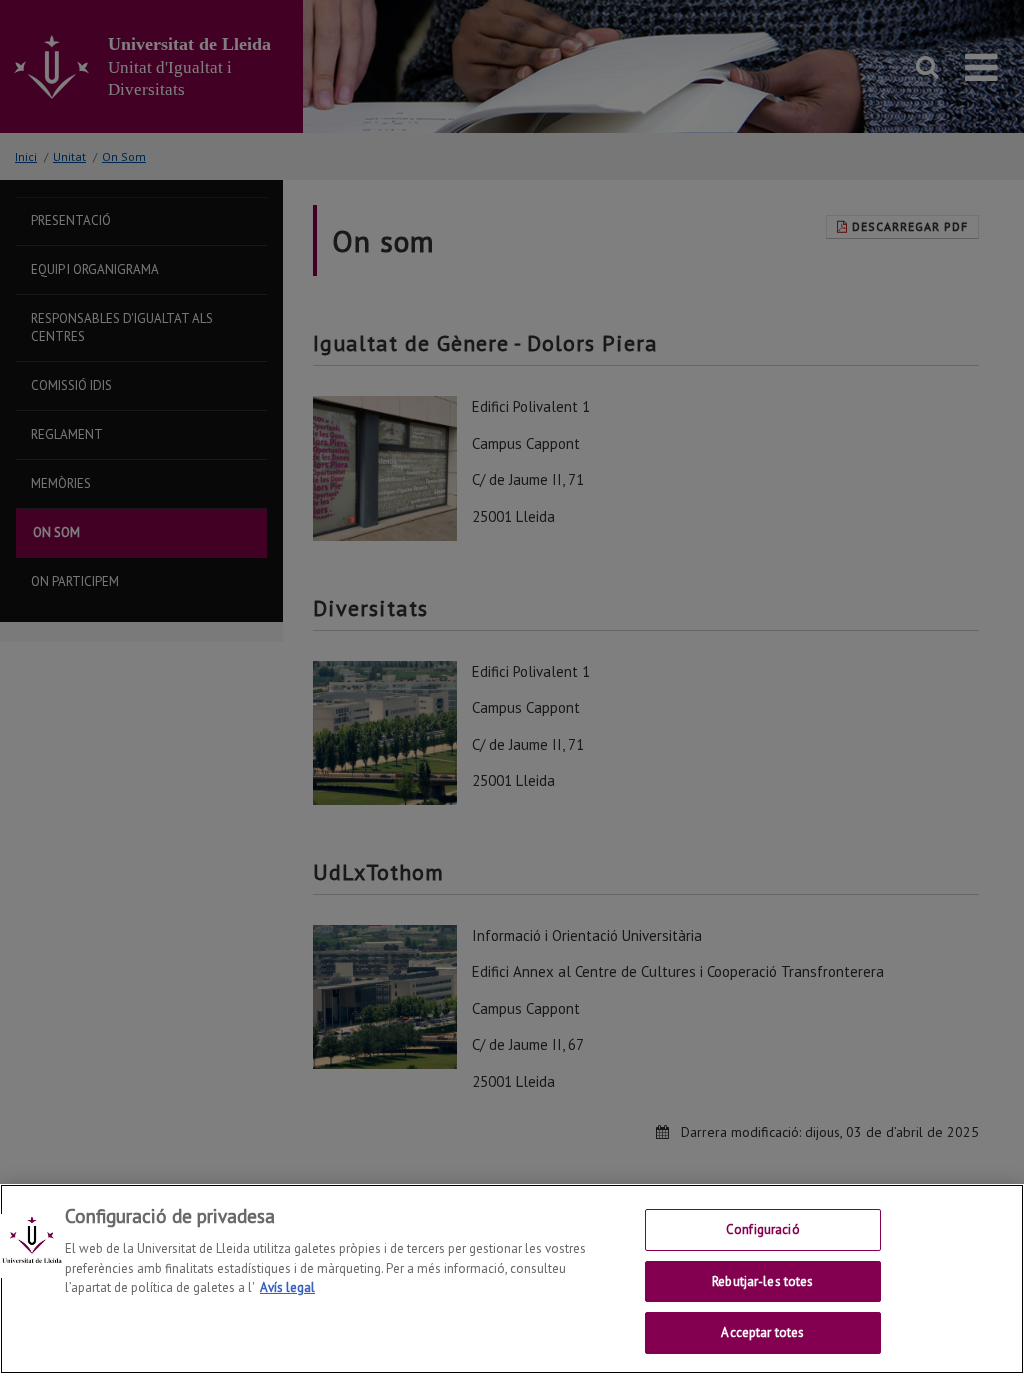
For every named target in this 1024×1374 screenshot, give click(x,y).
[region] (512, 1279)
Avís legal (287, 1287)
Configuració (763, 1229)
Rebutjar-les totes (762, 1281)
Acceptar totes (762, 1332)
